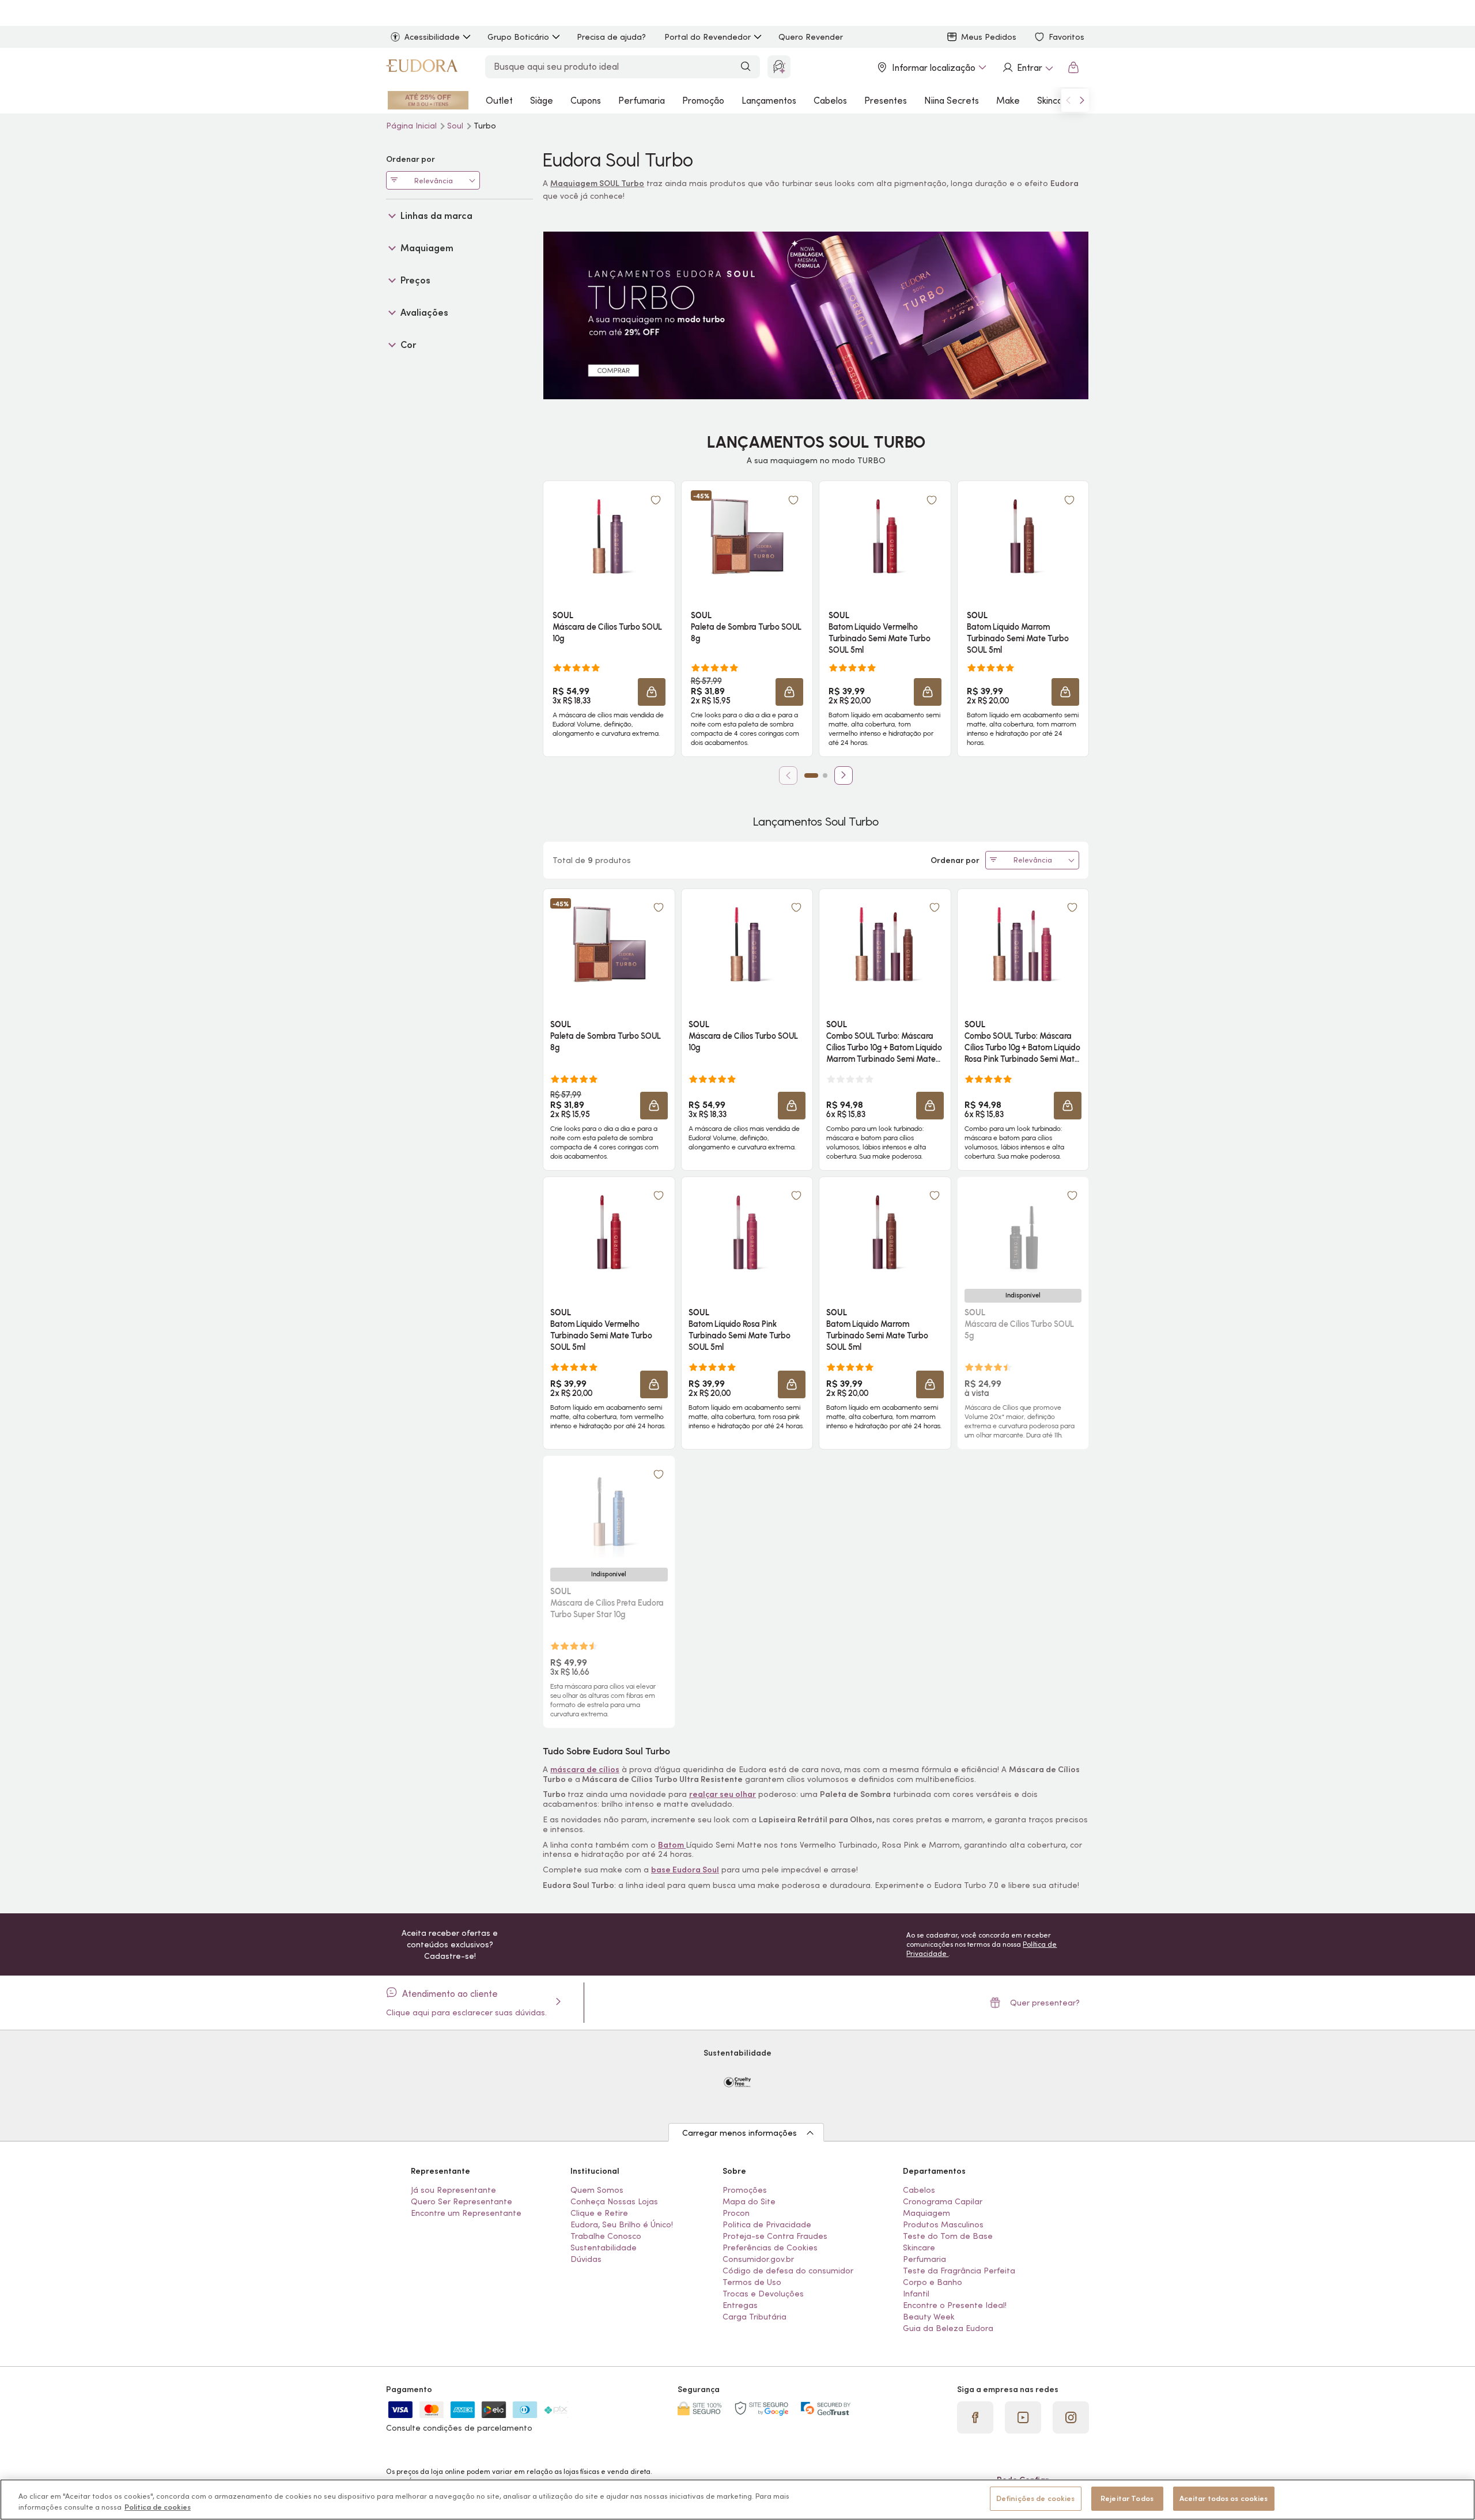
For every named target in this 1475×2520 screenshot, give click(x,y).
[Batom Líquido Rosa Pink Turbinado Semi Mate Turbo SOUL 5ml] (747, 1232)
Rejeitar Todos (1127, 2498)
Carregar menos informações (740, 2133)
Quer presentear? (1045, 2003)
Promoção (703, 100)
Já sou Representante (453, 2190)
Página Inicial (413, 126)
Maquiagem (926, 2213)
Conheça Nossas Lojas (614, 2201)
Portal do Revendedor (708, 37)
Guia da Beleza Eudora (948, 2328)
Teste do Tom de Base (948, 2236)
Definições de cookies (1036, 2498)
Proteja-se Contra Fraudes (775, 2236)
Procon (736, 2213)
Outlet (499, 100)
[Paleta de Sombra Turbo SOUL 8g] (747, 536)
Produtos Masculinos (943, 2224)
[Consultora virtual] (779, 67)
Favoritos (1066, 37)
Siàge (542, 100)
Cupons (586, 100)
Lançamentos (769, 100)
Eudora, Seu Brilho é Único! (622, 2224)
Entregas (740, 2305)
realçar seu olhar (723, 1794)
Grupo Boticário (518, 37)
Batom (672, 1845)
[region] (737, 2500)
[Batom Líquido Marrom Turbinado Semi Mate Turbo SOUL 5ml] (1023, 536)
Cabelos (830, 100)
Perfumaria (642, 100)
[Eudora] (422, 67)
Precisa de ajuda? (611, 37)
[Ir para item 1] (811, 775)
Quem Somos (597, 2190)
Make (1008, 100)
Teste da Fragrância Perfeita (959, 2271)
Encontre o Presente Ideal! (955, 2305)
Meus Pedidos (989, 37)
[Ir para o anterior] (1068, 100)
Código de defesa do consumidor (788, 2271)
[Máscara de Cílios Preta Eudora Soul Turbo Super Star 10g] (609, 1511)
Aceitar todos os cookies (1224, 2498)
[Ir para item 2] (825, 775)
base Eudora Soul (685, 1870)
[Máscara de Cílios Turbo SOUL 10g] (609, 536)
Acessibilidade (432, 37)
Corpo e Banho (933, 2282)
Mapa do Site (749, 2201)
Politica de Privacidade (767, 2224)
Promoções (745, 2190)
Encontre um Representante (466, 2213)
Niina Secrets (952, 100)
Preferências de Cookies (770, 2247)
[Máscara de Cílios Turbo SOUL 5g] (1023, 1232)
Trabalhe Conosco (606, 2236)
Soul (456, 126)
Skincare (1054, 100)
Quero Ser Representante (462, 2201)
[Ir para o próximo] (1082, 100)
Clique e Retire (599, 2213)
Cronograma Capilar (943, 2201)
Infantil (916, 2294)
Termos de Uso (752, 2282)
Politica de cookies (158, 2508)
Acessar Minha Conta (1027, 67)
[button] (652, 692)
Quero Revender (811, 37)
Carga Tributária (754, 2317)
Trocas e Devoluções (763, 2294)
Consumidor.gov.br (758, 2259)
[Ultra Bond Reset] (428, 100)
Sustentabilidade (604, 2247)
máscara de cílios (585, 1769)
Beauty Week (929, 2317)
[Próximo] (844, 775)
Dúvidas (586, 2259)
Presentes (886, 100)
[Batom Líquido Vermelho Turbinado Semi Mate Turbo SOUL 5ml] (885, 536)
